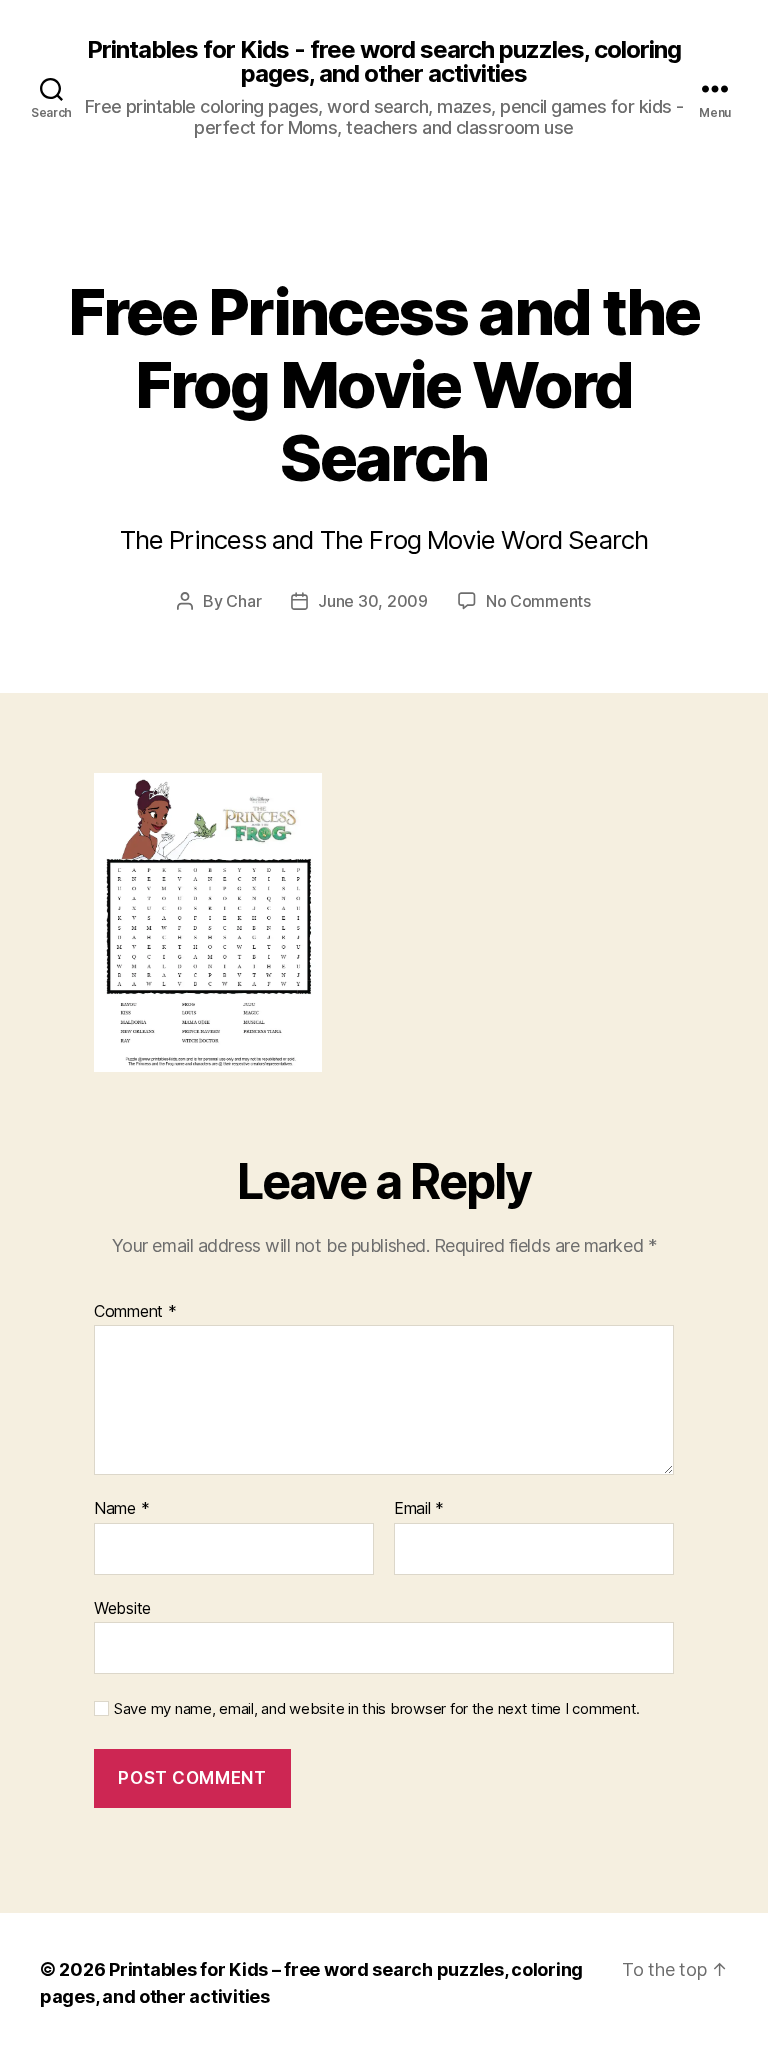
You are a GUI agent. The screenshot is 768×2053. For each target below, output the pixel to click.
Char (243, 601)
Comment (135, 1312)
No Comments (538, 601)
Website (122, 1607)
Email (419, 1509)
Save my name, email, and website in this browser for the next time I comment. (377, 1709)
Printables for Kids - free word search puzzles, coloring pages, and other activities (384, 62)
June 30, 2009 (373, 601)
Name (121, 1509)
